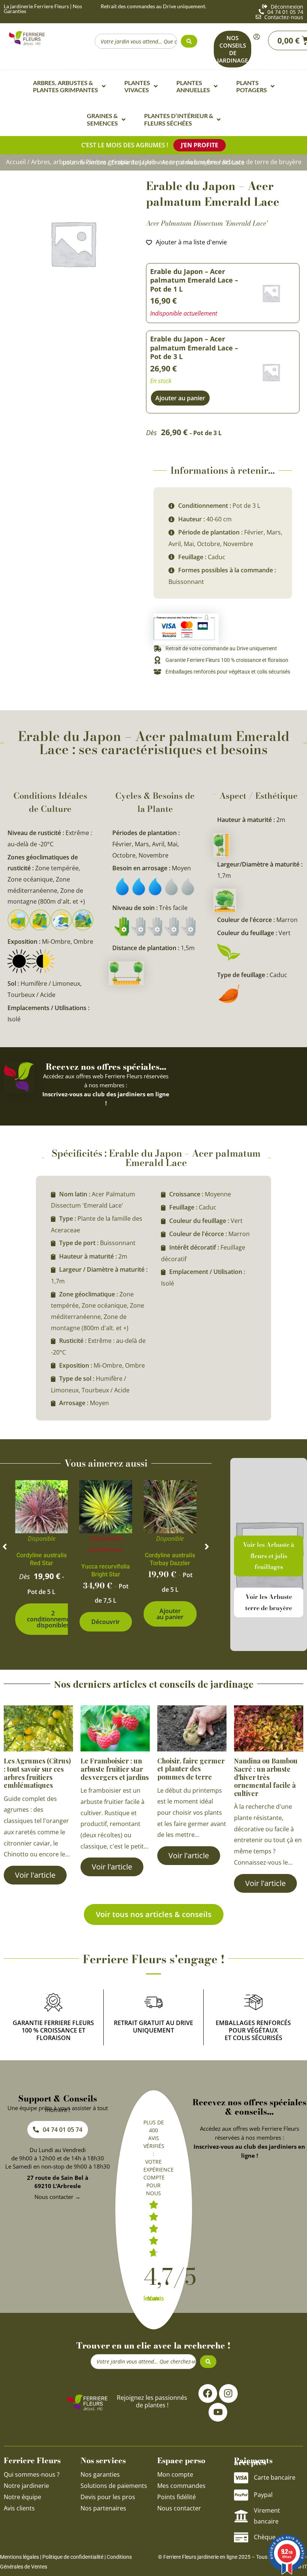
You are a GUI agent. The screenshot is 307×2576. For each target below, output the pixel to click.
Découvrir (106, 1622)
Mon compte (175, 2474)
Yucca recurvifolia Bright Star (106, 1570)
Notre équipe (22, 2497)
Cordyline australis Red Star (42, 1559)
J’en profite (200, 145)
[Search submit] (189, 41)
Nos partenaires (103, 2508)
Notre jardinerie (26, 2486)
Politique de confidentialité (73, 2557)
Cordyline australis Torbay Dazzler (170, 1559)
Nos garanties (100, 2474)
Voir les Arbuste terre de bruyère (269, 1602)
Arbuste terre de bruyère (181, 162)
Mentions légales (19, 2557)
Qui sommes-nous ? (32, 2474)
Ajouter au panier (170, 1614)
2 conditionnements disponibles (53, 1619)
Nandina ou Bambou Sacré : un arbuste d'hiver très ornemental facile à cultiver (266, 1777)
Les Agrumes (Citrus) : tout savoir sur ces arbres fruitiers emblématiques (37, 1773)
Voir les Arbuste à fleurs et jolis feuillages (269, 1556)
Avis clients (19, 2508)
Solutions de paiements (114, 2486)
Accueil (16, 162)
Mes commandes (181, 2486)
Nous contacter (179, 2508)
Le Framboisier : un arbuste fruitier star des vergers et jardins (115, 1769)
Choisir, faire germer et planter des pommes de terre (191, 1769)
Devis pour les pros (108, 2497)
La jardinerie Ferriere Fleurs (36, 6)
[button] (5, 1547)
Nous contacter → (57, 2197)
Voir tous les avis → (154, 2298)
